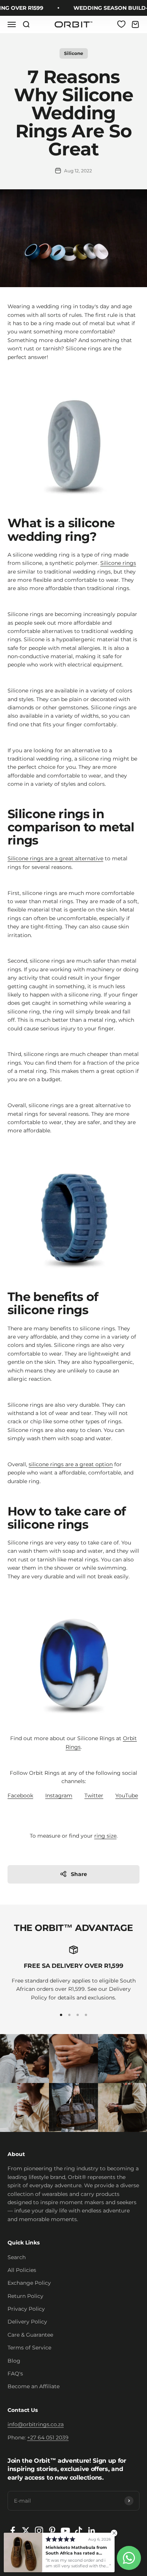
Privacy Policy (26, 2309)
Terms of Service (29, 2348)
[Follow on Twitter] (26, 2531)
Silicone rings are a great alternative (55, 858)
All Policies (22, 2270)
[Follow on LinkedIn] (92, 2531)
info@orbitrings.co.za (36, 2424)
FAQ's (15, 2374)
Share (79, 1874)
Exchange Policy (29, 2283)
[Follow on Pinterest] (52, 2531)
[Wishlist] (121, 24)
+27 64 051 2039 (48, 2438)
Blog (14, 2361)
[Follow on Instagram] (39, 2531)
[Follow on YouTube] (65, 2531)
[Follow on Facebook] (13, 2531)
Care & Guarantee (30, 2335)
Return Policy (25, 2296)
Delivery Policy (27, 2322)
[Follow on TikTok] (79, 2531)
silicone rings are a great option (71, 1464)
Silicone (74, 53)
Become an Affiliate (34, 2386)
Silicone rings (118, 563)
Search (17, 2257)
